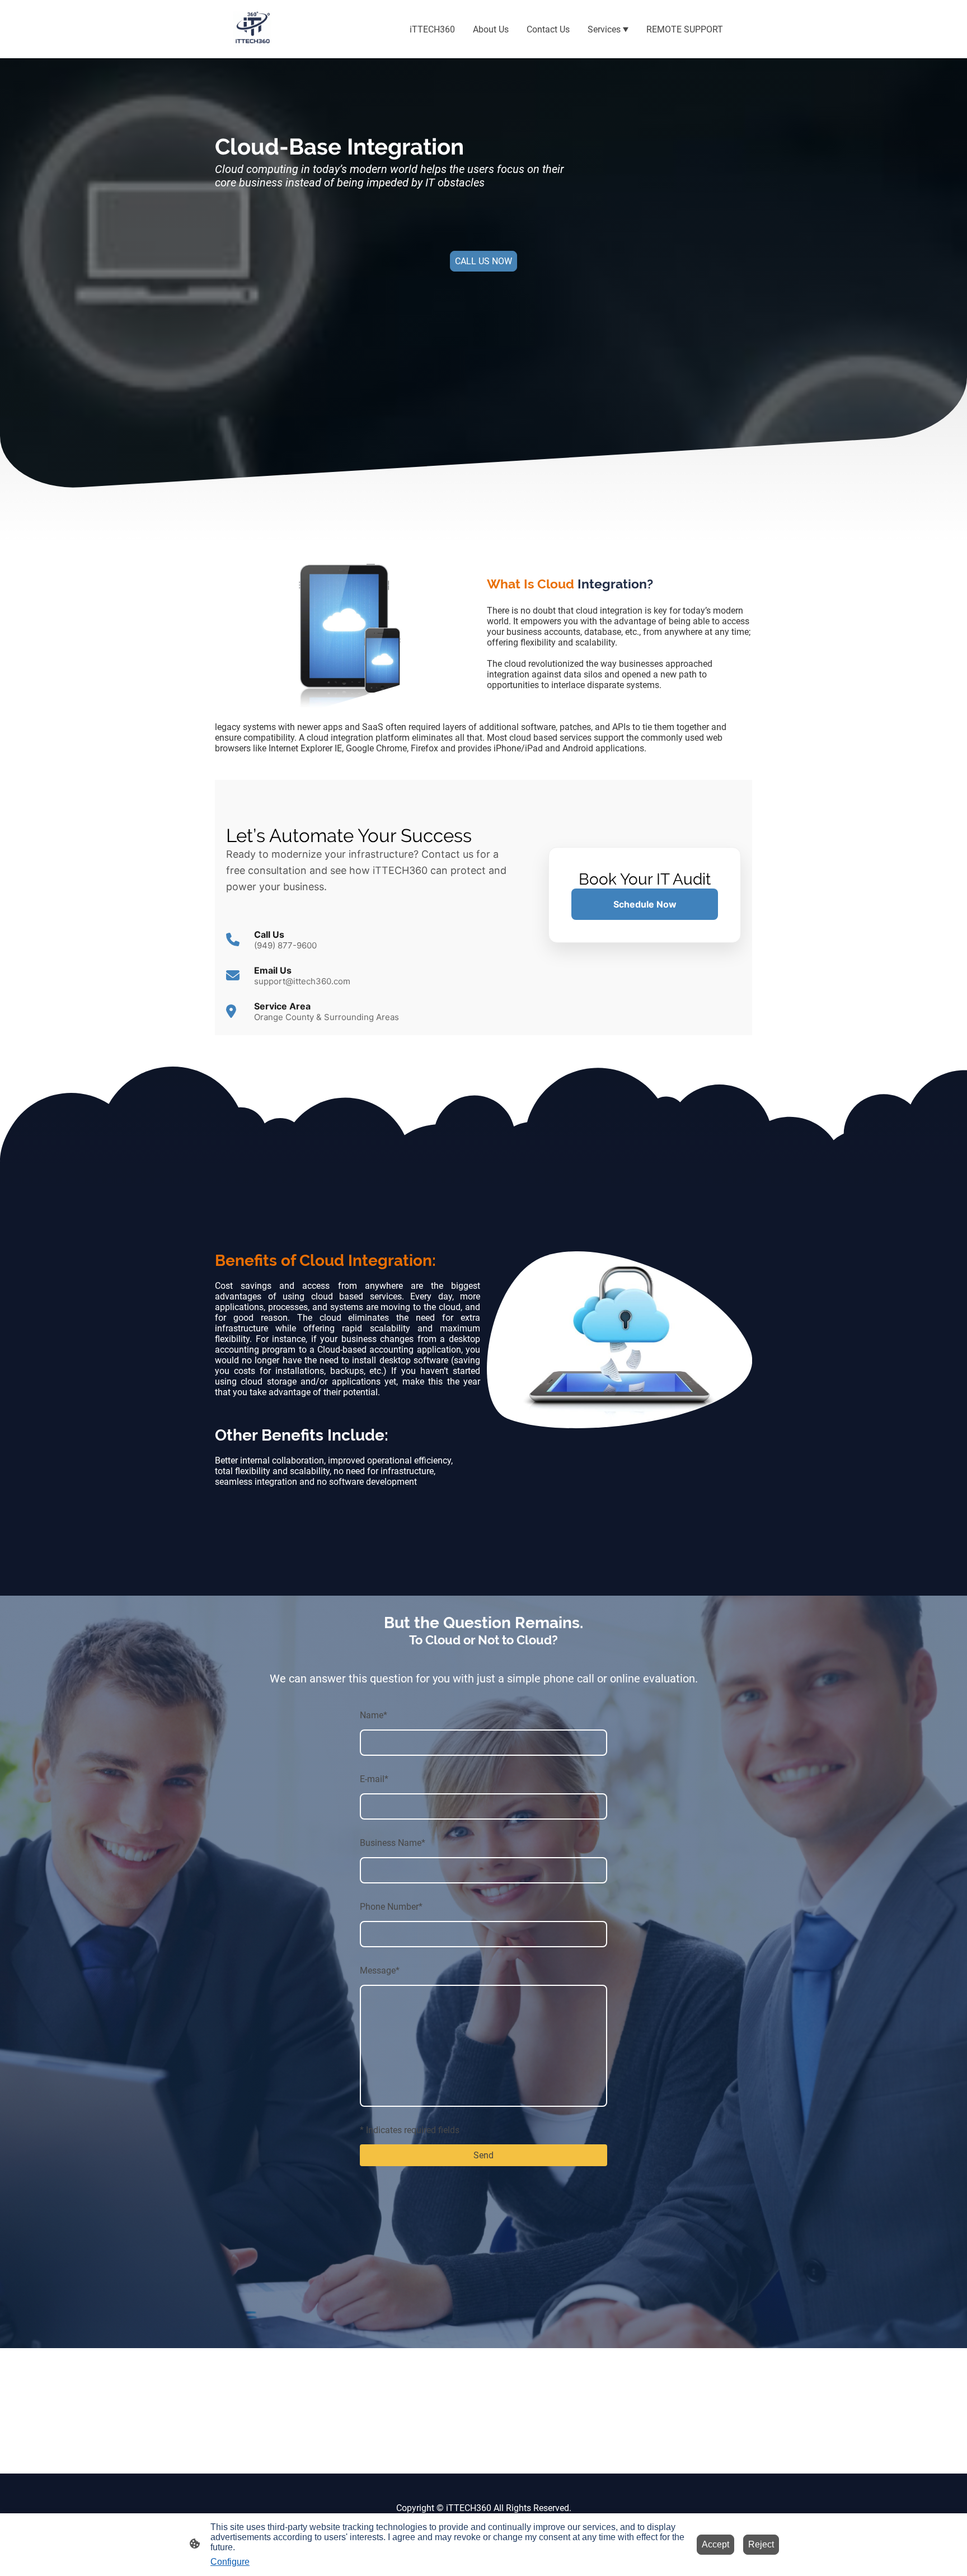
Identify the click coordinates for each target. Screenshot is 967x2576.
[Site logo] (252, 29)
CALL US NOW (483, 261)
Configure (230, 2562)
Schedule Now (645, 904)
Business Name (393, 1843)
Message (380, 1970)
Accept (715, 2544)
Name (374, 1715)
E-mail (374, 1779)
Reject (761, 2544)
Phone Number (391, 1907)
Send (483, 2155)
